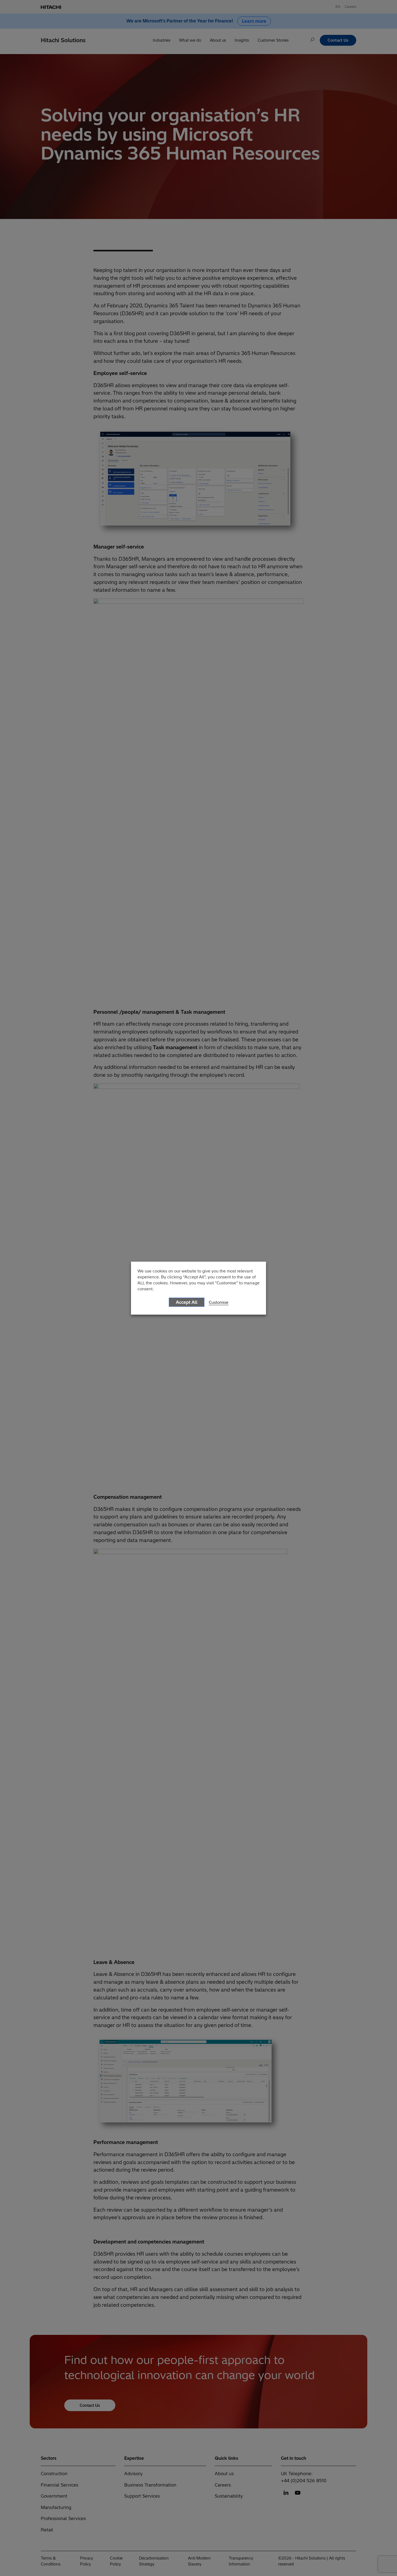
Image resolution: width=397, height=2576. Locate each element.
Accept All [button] (187, 1302)
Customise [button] (219, 1302)
